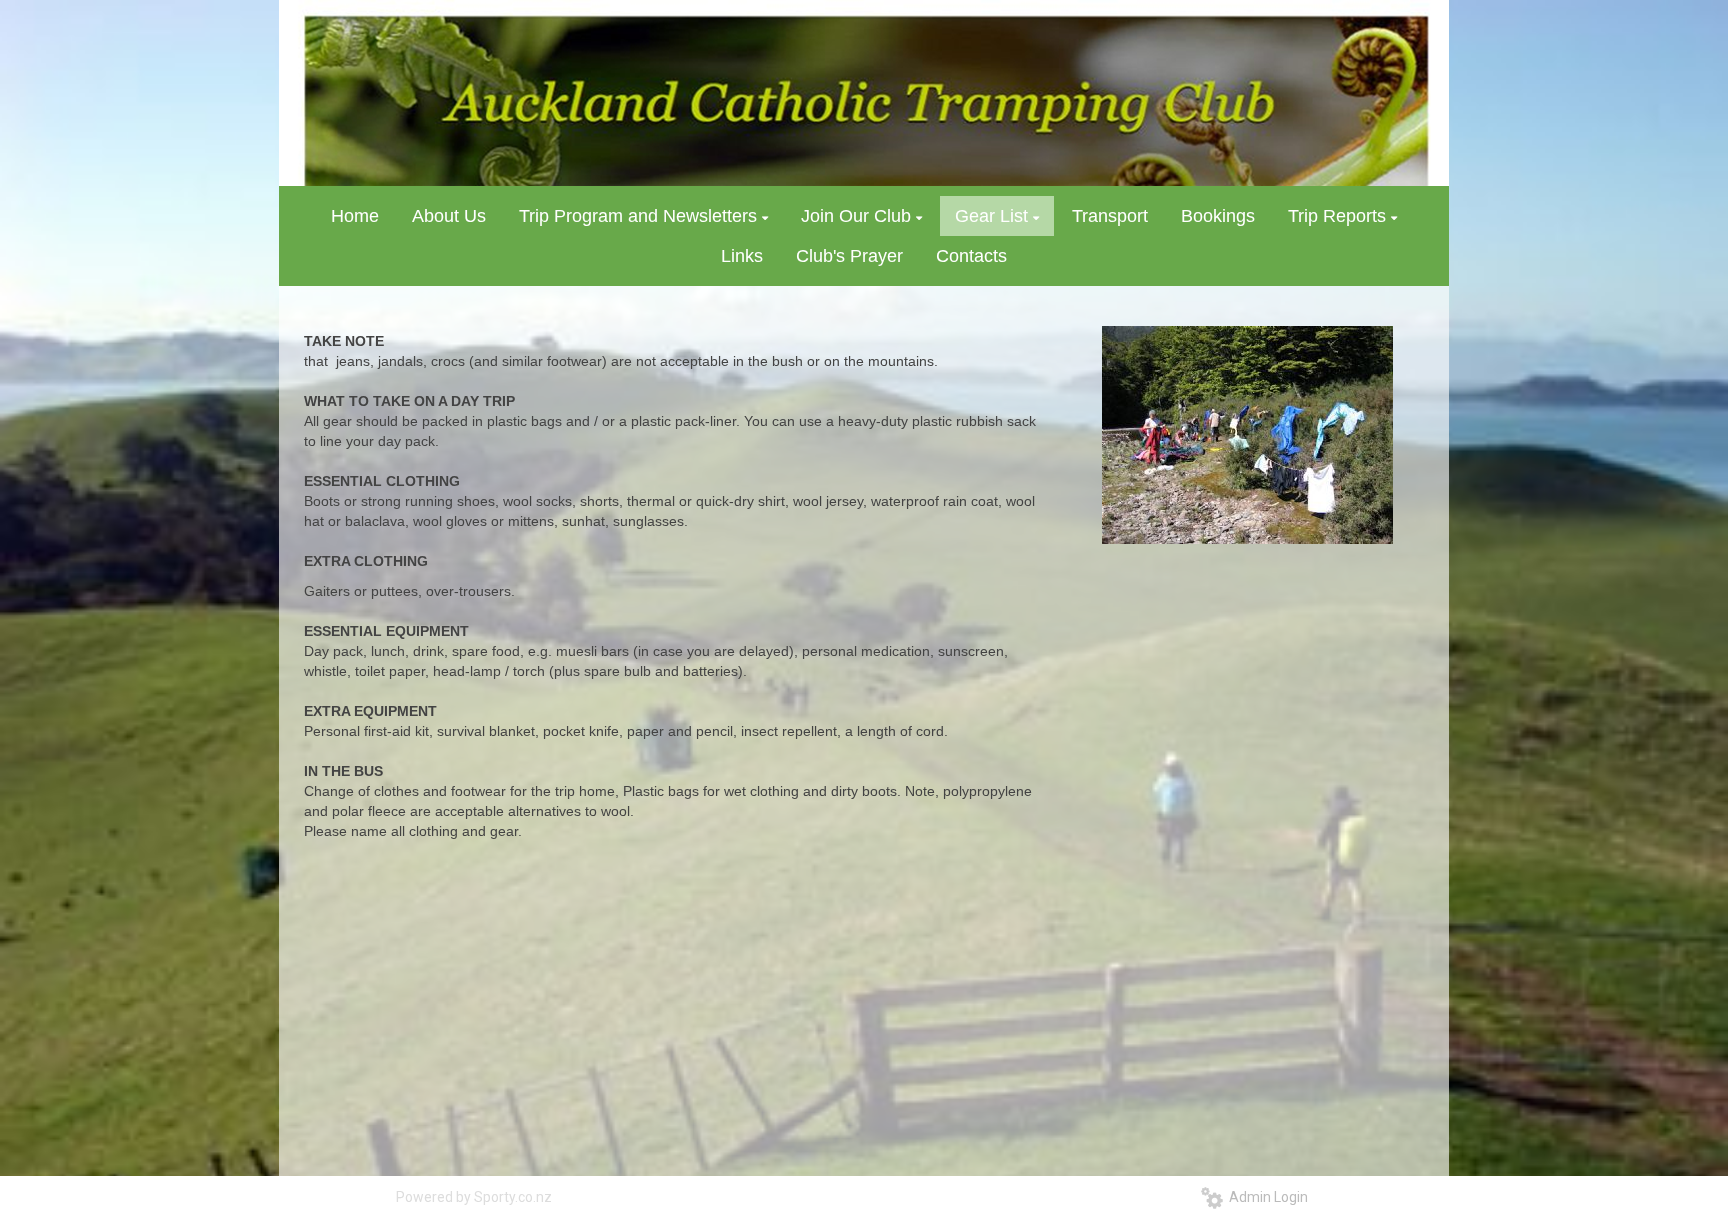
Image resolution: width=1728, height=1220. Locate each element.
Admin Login (1265, 1197)
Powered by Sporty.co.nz (474, 1197)
